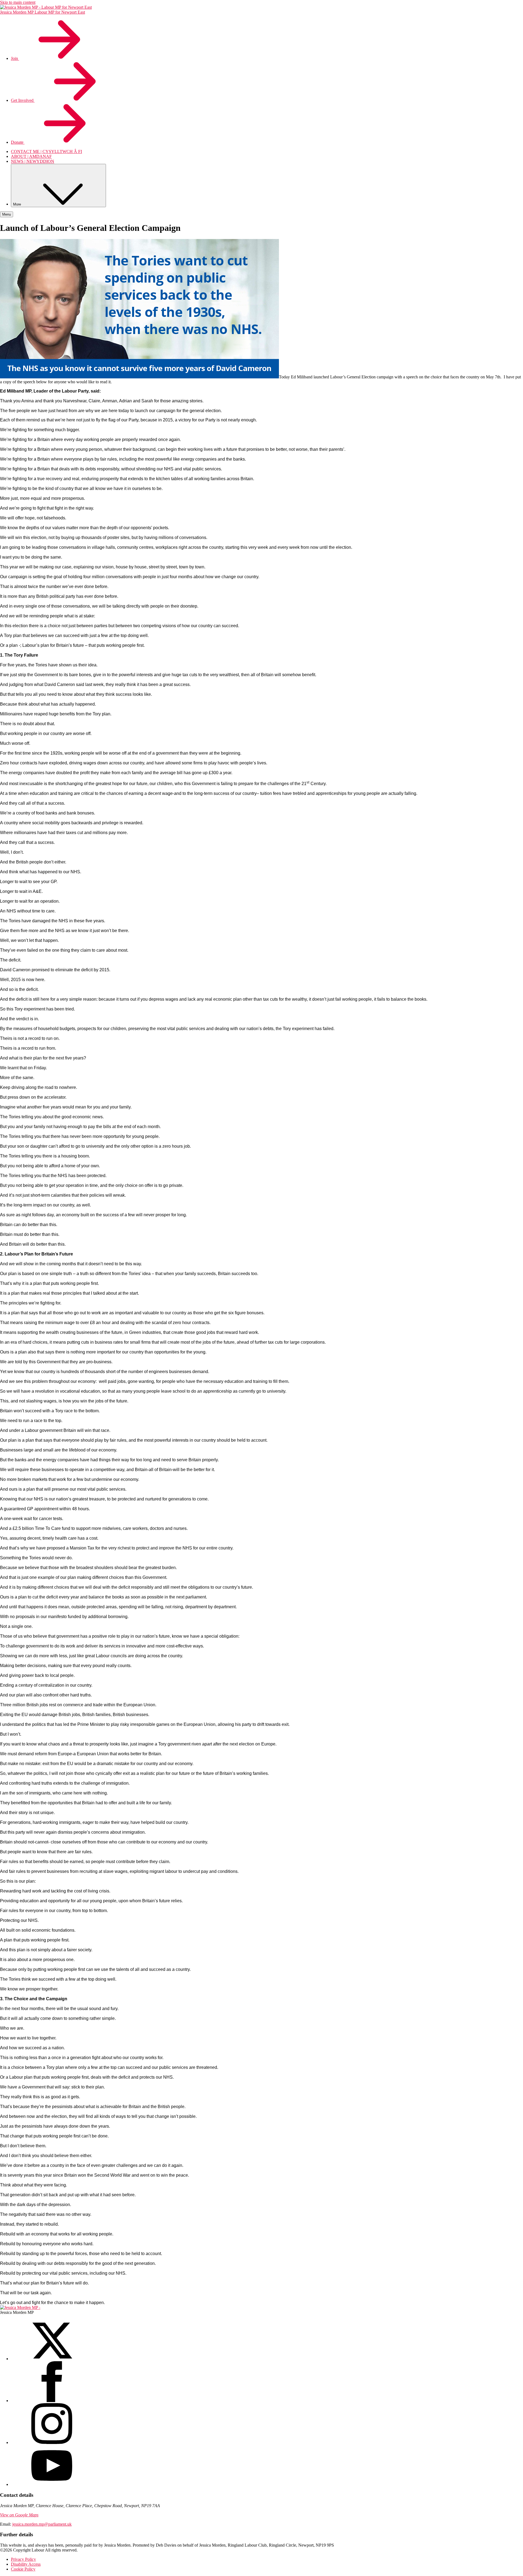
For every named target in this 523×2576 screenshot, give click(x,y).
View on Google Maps (19, 2515)
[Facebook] (52, 2401)
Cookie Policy (23, 2569)
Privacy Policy (23, 2559)
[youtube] (52, 2484)
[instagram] (52, 2442)
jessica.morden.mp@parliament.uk (42, 2524)
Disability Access (26, 2564)
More (18, 204)
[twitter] (52, 2359)
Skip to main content (18, 2)
